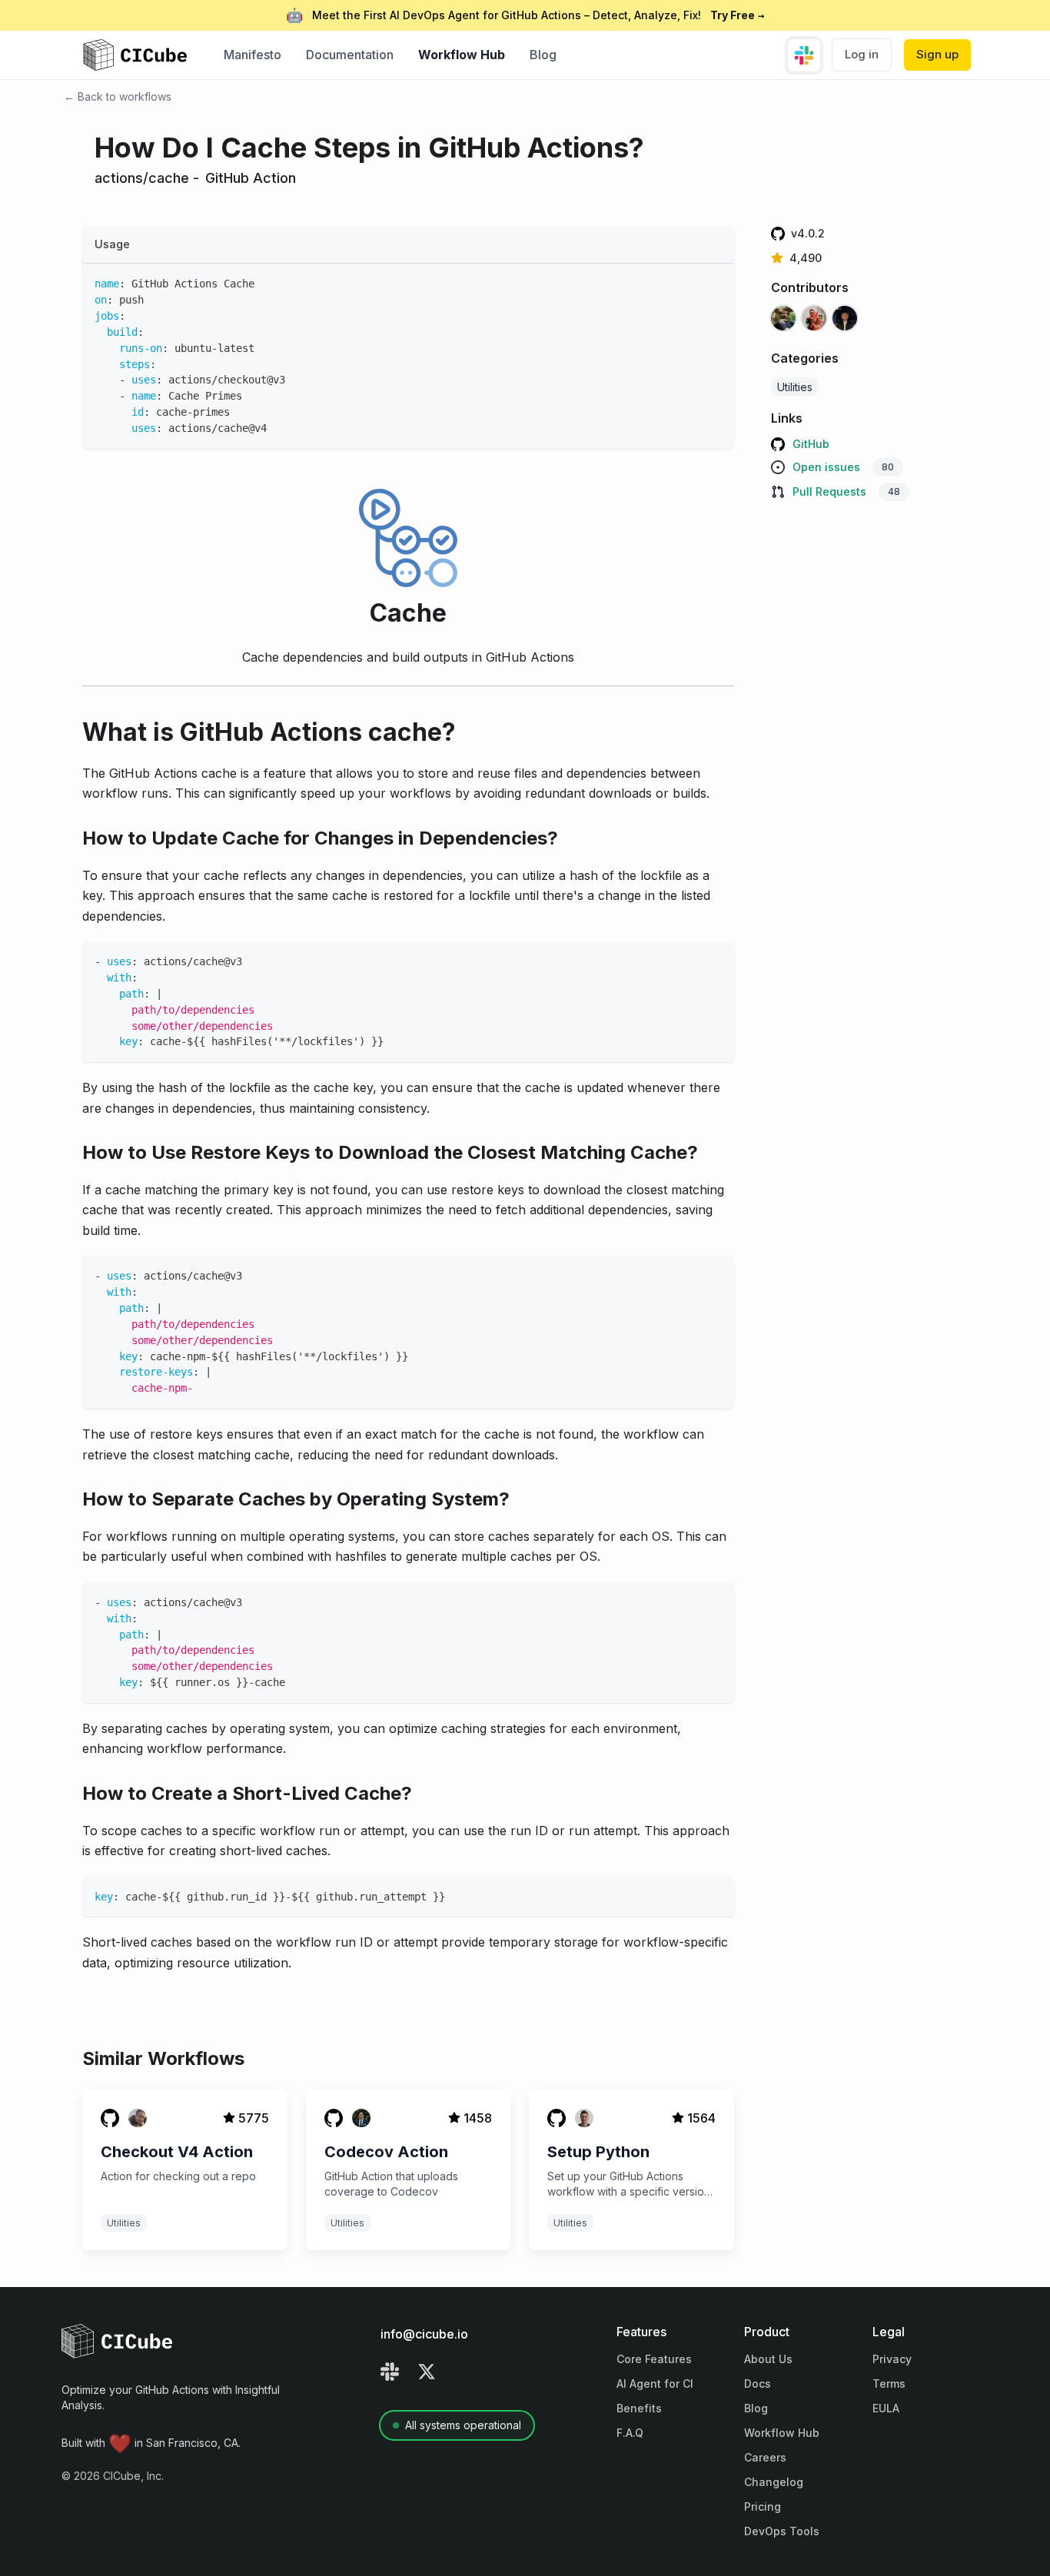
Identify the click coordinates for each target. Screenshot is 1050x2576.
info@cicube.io (424, 2334)
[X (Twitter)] (427, 2374)
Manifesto (253, 55)
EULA (886, 2408)
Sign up (937, 54)
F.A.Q (630, 2433)
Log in (862, 54)
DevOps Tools (782, 2531)
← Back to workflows (118, 96)
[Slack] (390, 2374)
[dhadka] (783, 321)
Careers (765, 2457)
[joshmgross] (814, 321)
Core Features (654, 2359)
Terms (889, 2383)
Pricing (763, 2506)
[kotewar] (845, 321)
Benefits (639, 2408)
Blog (543, 55)
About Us (768, 2359)
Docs (758, 2383)
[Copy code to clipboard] (715, 282)
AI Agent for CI (655, 2383)
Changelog (774, 2482)
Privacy (892, 2359)
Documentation (350, 55)
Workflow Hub (462, 55)
